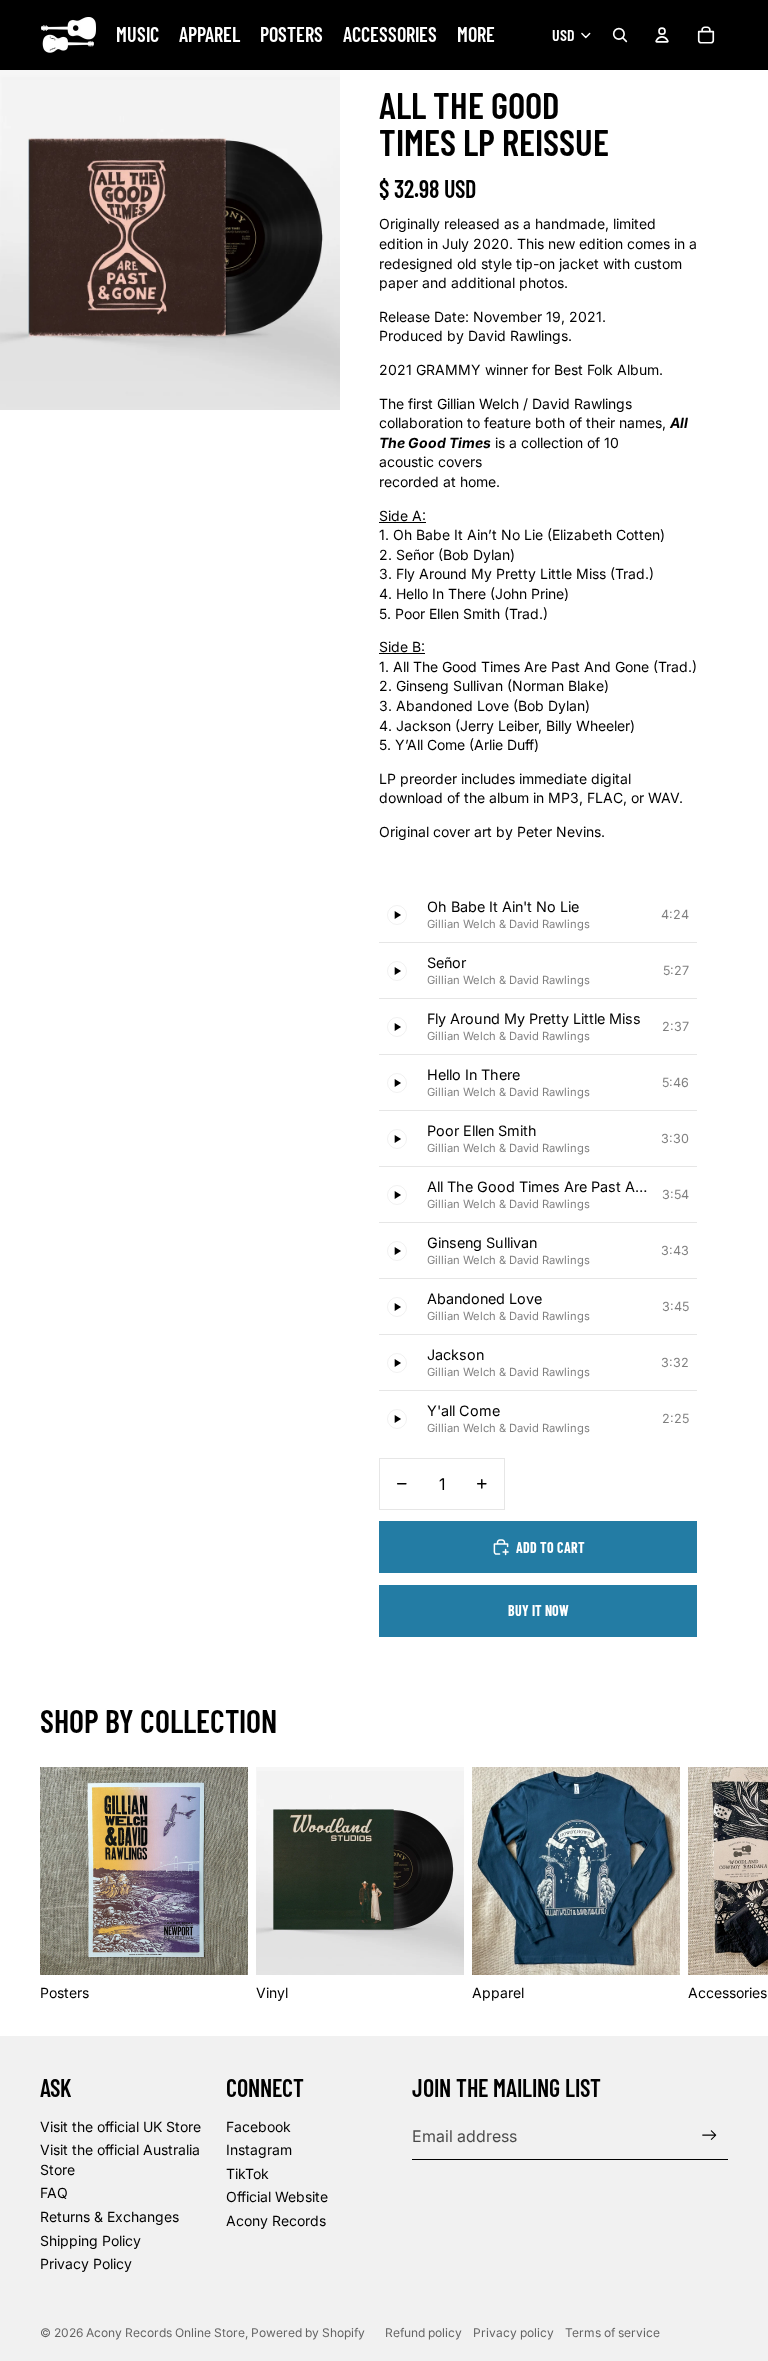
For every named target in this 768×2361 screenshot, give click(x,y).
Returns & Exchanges (109, 2216)
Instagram (259, 2149)
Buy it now (538, 1610)
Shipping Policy (90, 2240)
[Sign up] (709, 2135)
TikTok (247, 2173)
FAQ (54, 2192)
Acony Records (276, 2220)
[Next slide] (706, 1884)
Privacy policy (513, 2332)
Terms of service (612, 2332)
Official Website (277, 2196)
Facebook (258, 2126)
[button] (538, 915)
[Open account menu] (662, 35)
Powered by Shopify (308, 2332)
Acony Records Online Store (165, 2332)
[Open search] (620, 35)
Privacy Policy (86, 2263)
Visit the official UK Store (120, 2126)
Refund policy (423, 2332)
